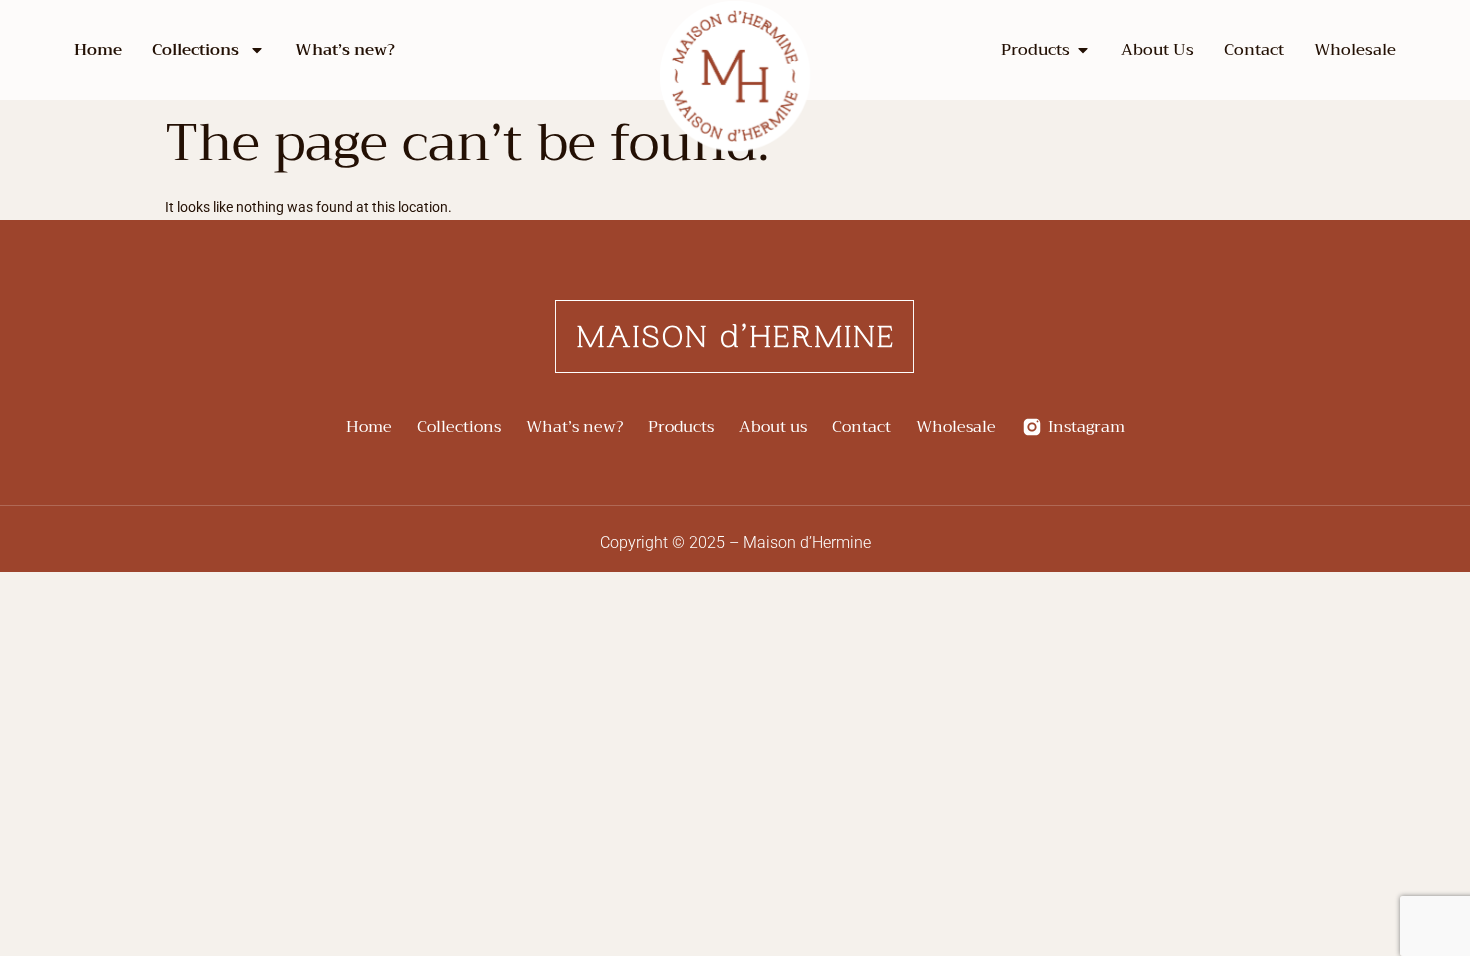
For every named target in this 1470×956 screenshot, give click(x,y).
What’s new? (345, 50)
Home (98, 50)
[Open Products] (1083, 50)
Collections (195, 50)
